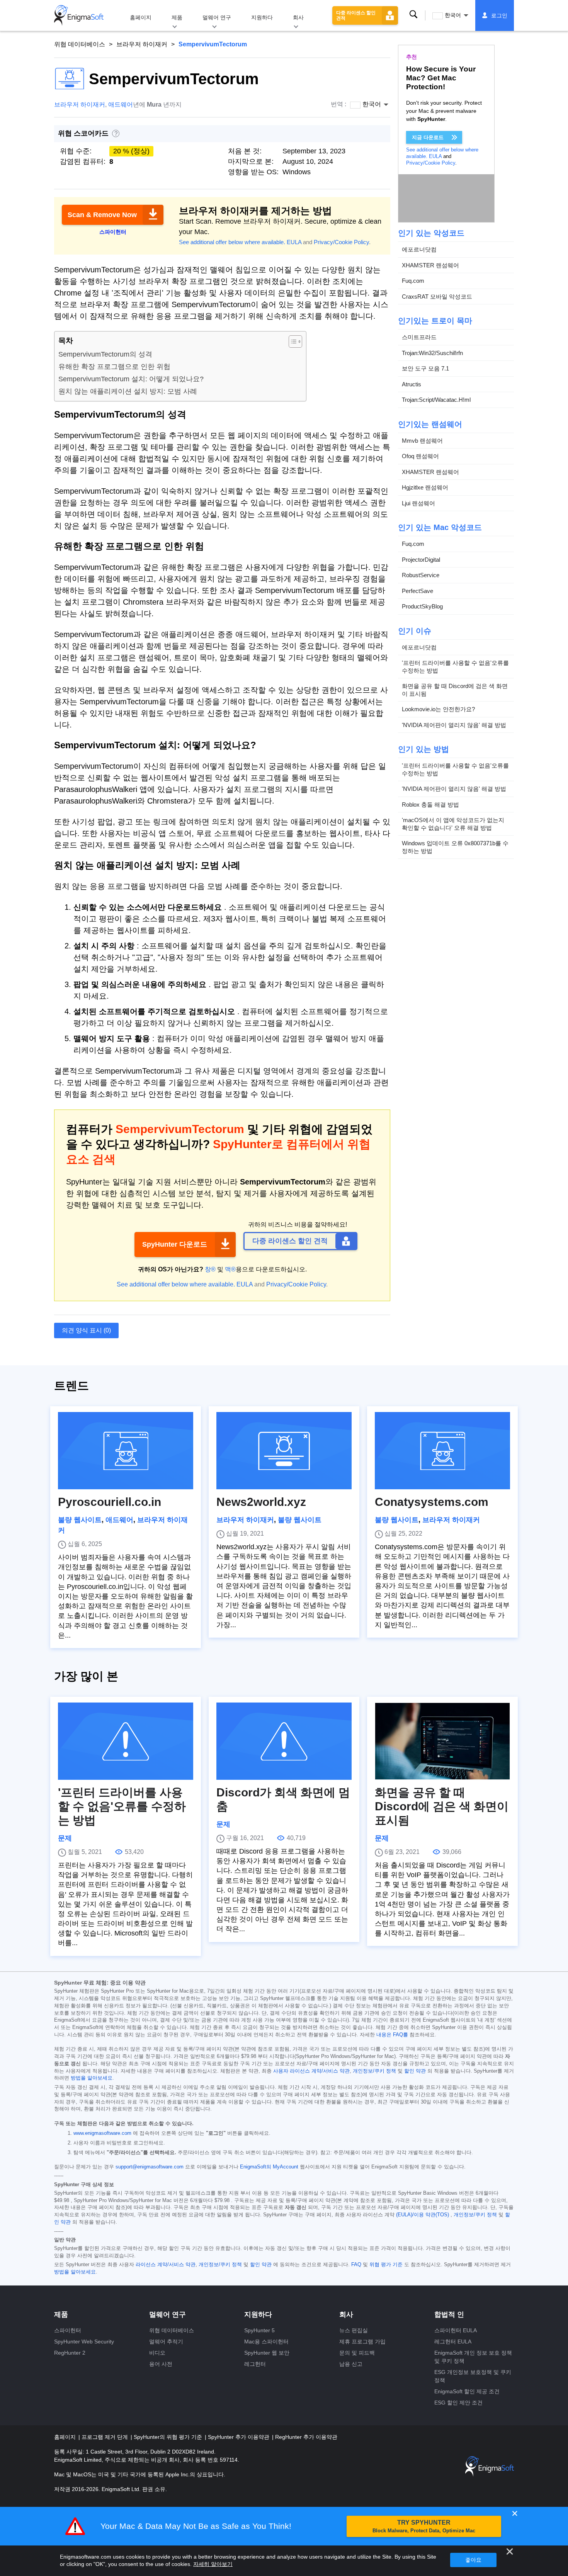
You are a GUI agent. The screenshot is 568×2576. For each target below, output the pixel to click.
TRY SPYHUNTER (424, 2526)
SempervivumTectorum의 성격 (105, 354)
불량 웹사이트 (80, 1520)
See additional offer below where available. (232, 242)
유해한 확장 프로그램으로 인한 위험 (114, 367)
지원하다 (262, 17)
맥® (230, 1269)
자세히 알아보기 (213, 2564)
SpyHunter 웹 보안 (267, 2353)
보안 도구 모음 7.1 (425, 368)
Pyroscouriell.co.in (110, 1502)
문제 (65, 1838)
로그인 (499, 15)
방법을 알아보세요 (92, 2078)
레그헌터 (255, 2364)
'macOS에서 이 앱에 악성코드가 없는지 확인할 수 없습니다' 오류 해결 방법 (453, 824)
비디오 (157, 2353)
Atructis (412, 384)
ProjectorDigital (421, 560)
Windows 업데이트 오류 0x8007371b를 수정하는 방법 (455, 847)
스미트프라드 (419, 337)
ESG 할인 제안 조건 (458, 2403)
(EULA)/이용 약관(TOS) (423, 2215)
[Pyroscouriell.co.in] (126, 1451)
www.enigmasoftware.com (102, 2133)
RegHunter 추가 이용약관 (306, 2437)
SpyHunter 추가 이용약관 (239, 2437)
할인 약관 (415, 2071)
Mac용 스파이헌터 (266, 2342)
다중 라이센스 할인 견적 (356, 15)
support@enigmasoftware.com (150, 2167)
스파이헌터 (68, 2330)
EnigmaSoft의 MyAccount (269, 2167)
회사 (298, 17)
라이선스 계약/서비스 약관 (166, 2265)
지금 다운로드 (428, 137)
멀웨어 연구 (217, 17)
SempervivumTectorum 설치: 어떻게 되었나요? (131, 379)
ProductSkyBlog (422, 606)
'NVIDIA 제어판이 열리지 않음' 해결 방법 (454, 725)
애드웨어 (121, 105)
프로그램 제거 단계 (105, 2437)
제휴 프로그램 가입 (362, 2342)
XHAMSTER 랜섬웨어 (430, 265)
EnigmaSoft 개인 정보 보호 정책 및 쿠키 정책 (473, 2357)
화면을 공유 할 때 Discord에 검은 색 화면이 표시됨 (455, 690)
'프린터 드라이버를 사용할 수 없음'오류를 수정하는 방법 (455, 667)
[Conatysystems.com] (442, 1451)
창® (210, 1269)
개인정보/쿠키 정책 (374, 2071)
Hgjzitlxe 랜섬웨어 (425, 487)
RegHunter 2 (70, 2353)
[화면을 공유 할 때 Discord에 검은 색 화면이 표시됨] (442, 1741)
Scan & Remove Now (102, 215)
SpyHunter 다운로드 (175, 1244)
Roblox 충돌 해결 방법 (430, 805)
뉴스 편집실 (354, 2330)
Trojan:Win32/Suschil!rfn (432, 353)
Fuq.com (413, 281)
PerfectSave (417, 591)
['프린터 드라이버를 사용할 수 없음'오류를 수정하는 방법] (126, 1741)
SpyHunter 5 (259, 2330)
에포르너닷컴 (419, 249)
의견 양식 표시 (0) (86, 1330)
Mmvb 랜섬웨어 (422, 441)
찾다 (413, 15)
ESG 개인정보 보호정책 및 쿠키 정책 (473, 2376)
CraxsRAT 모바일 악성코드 (437, 297)
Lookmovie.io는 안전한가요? (438, 709)
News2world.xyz (261, 1502)
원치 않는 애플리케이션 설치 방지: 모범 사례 (128, 391)
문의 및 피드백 (357, 2353)
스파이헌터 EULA (456, 2330)
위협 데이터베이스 (80, 44)
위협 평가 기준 (386, 2265)
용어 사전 (161, 2364)
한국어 (453, 15)
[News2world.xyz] (284, 1451)
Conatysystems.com (432, 1502)
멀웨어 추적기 (166, 2342)
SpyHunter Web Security (84, 2342)
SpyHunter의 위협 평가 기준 (169, 2437)
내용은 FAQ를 (392, 2035)
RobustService (421, 575)
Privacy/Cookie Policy (341, 242)
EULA (294, 242)
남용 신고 (351, 2364)
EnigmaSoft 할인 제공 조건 (467, 2391)
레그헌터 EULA (453, 2342)
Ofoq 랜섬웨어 (420, 456)
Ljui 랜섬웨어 (418, 503)
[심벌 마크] (79, 15)
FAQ (356, 2265)
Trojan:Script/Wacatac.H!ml (436, 400)
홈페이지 (141, 17)
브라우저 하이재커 (142, 44)
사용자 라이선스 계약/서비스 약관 (311, 2071)
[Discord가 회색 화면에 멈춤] (284, 1741)
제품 (177, 17)
